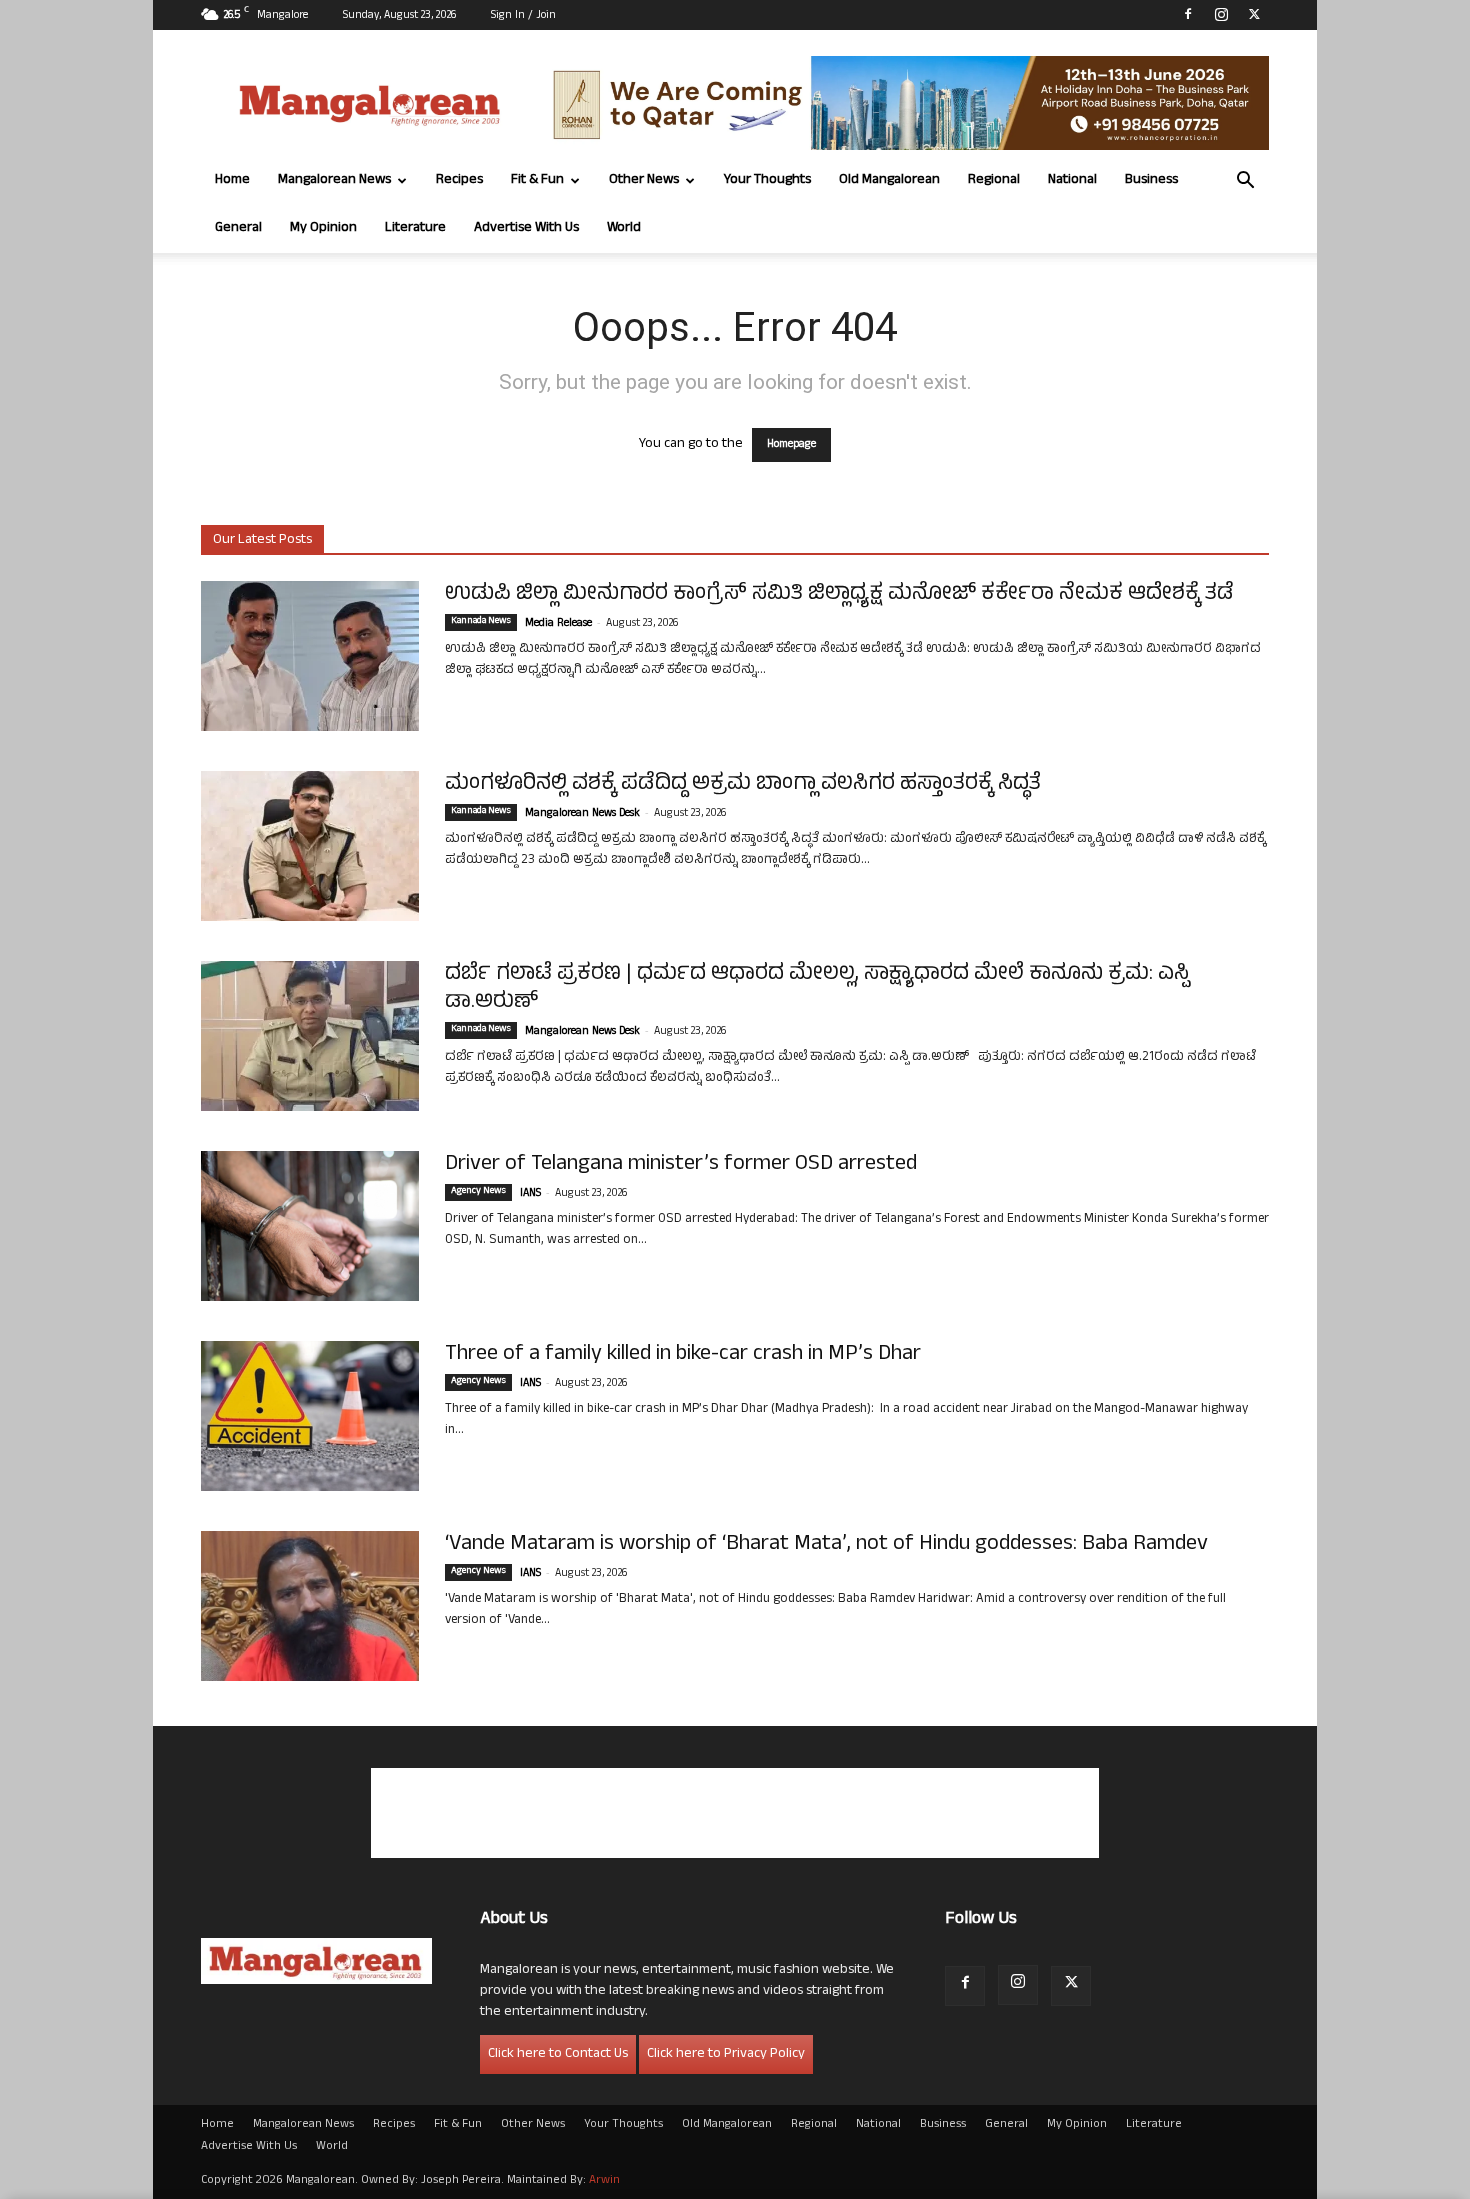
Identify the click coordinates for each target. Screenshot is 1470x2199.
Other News (644, 180)
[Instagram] (1221, 14)
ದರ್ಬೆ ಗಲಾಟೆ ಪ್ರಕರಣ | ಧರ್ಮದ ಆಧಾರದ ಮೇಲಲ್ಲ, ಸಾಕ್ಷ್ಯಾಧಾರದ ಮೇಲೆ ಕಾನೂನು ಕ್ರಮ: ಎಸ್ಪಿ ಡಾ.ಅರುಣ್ (817, 989)
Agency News (478, 1192)
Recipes (459, 180)
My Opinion (323, 228)
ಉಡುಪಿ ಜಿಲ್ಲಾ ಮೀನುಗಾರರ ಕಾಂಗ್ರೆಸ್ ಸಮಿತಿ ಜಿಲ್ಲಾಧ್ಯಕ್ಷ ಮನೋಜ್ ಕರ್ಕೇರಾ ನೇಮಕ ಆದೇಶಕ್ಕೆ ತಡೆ (839, 595)
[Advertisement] (735, 1813)
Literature (415, 228)
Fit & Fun (537, 180)
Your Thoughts (767, 180)
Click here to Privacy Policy (726, 2054)
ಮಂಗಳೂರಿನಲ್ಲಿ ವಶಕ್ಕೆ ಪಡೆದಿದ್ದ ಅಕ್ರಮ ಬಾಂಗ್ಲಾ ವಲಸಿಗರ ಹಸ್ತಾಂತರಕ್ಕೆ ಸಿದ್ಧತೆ (743, 785)
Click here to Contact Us (558, 2054)
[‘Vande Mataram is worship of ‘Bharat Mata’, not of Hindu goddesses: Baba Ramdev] (310, 1606)
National (1072, 180)
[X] (1254, 14)
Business (1151, 180)
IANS (530, 1194)
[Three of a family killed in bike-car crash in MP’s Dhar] (310, 1416)
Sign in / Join (523, 16)
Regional (994, 180)
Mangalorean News (334, 180)
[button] (1245, 182)
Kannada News (481, 622)
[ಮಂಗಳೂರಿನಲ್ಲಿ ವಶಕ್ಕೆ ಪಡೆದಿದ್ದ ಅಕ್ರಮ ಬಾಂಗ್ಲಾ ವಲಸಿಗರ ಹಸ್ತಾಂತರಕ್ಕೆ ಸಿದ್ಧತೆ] (310, 846)
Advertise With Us (526, 228)
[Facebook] (1188, 14)
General (238, 228)
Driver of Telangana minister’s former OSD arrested (681, 1165)
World (624, 228)
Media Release (558, 624)
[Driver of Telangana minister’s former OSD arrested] (310, 1226)
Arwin (604, 2181)
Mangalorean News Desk (582, 814)
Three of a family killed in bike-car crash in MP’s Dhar (683, 1355)
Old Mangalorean (889, 180)
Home (232, 180)
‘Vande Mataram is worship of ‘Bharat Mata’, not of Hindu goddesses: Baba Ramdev (826, 1545)
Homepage (791, 445)
